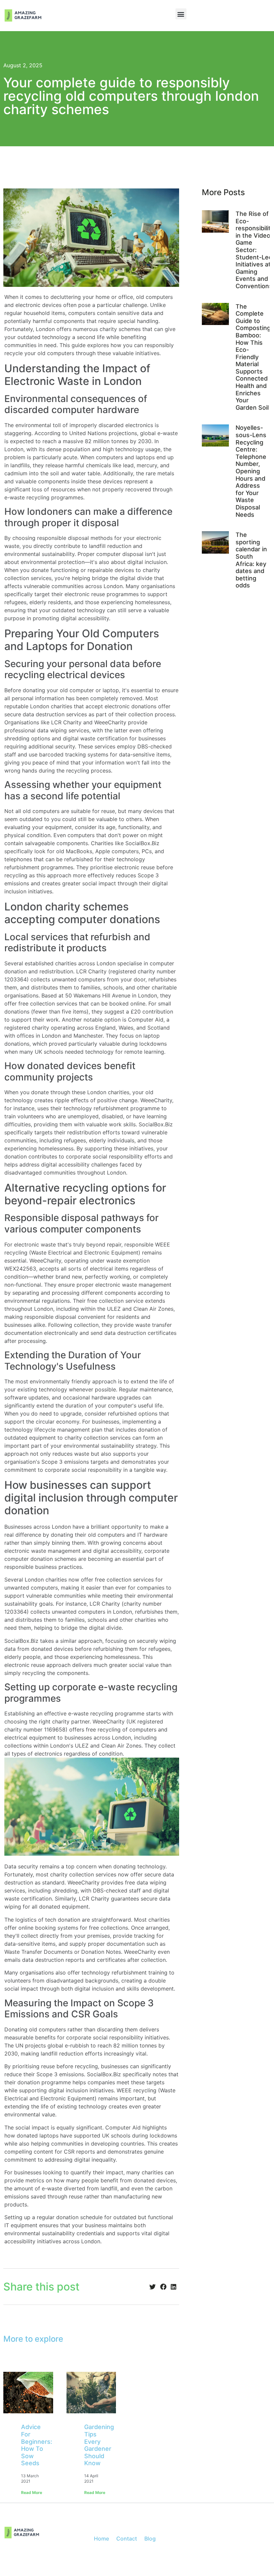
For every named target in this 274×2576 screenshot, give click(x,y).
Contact (127, 2539)
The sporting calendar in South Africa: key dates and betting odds (251, 560)
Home (101, 2539)
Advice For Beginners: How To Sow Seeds (37, 2445)
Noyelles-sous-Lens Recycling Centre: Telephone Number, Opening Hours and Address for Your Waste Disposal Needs (251, 471)
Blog (150, 2539)
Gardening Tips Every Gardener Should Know (99, 2445)
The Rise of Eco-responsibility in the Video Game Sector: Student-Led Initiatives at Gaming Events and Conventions (255, 250)
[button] (181, 14)
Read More (32, 2492)
